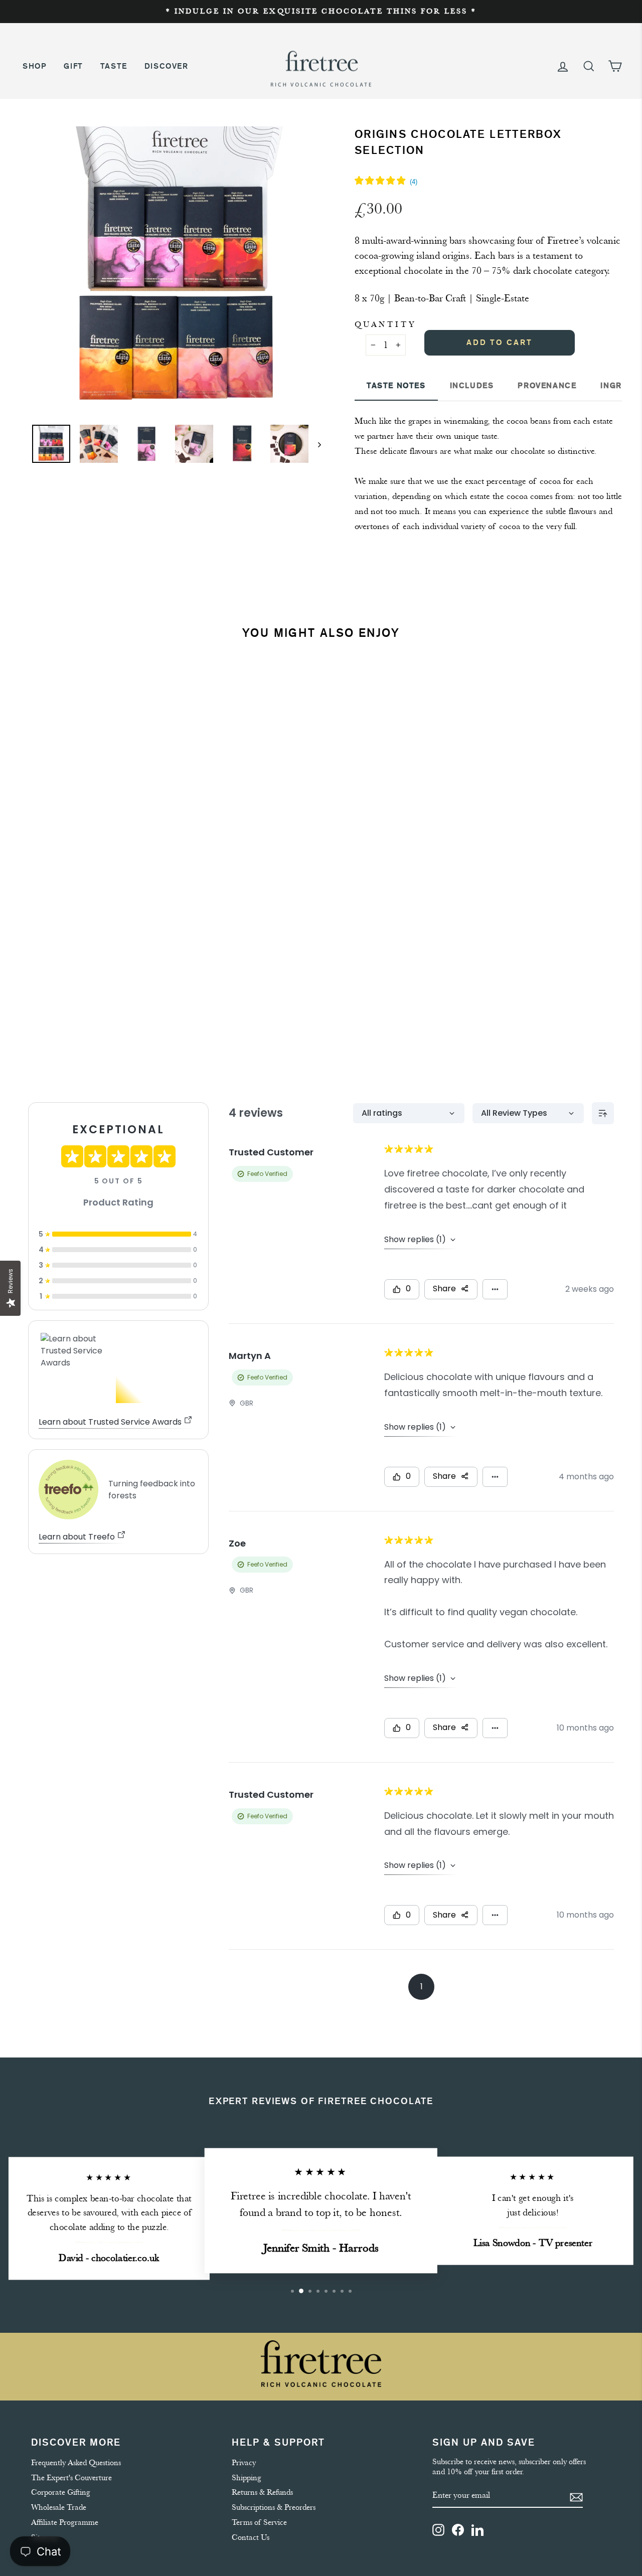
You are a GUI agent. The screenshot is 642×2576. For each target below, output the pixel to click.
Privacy (244, 2463)
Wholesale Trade (59, 2507)
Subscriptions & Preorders (274, 2507)
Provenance (547, 386)
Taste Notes (396, 386)
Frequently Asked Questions (76, 2463)
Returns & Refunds (262, 2492)
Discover (167, 66)
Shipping (247, 2478)
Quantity (385, 324)
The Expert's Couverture (71, 2478)
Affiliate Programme (65, 2522)
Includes (472, 386)
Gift (73, 66)
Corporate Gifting (61, 2492)
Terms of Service (259, 2522)
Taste (114, 66)
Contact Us (251, 2537)
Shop (35, 66)
